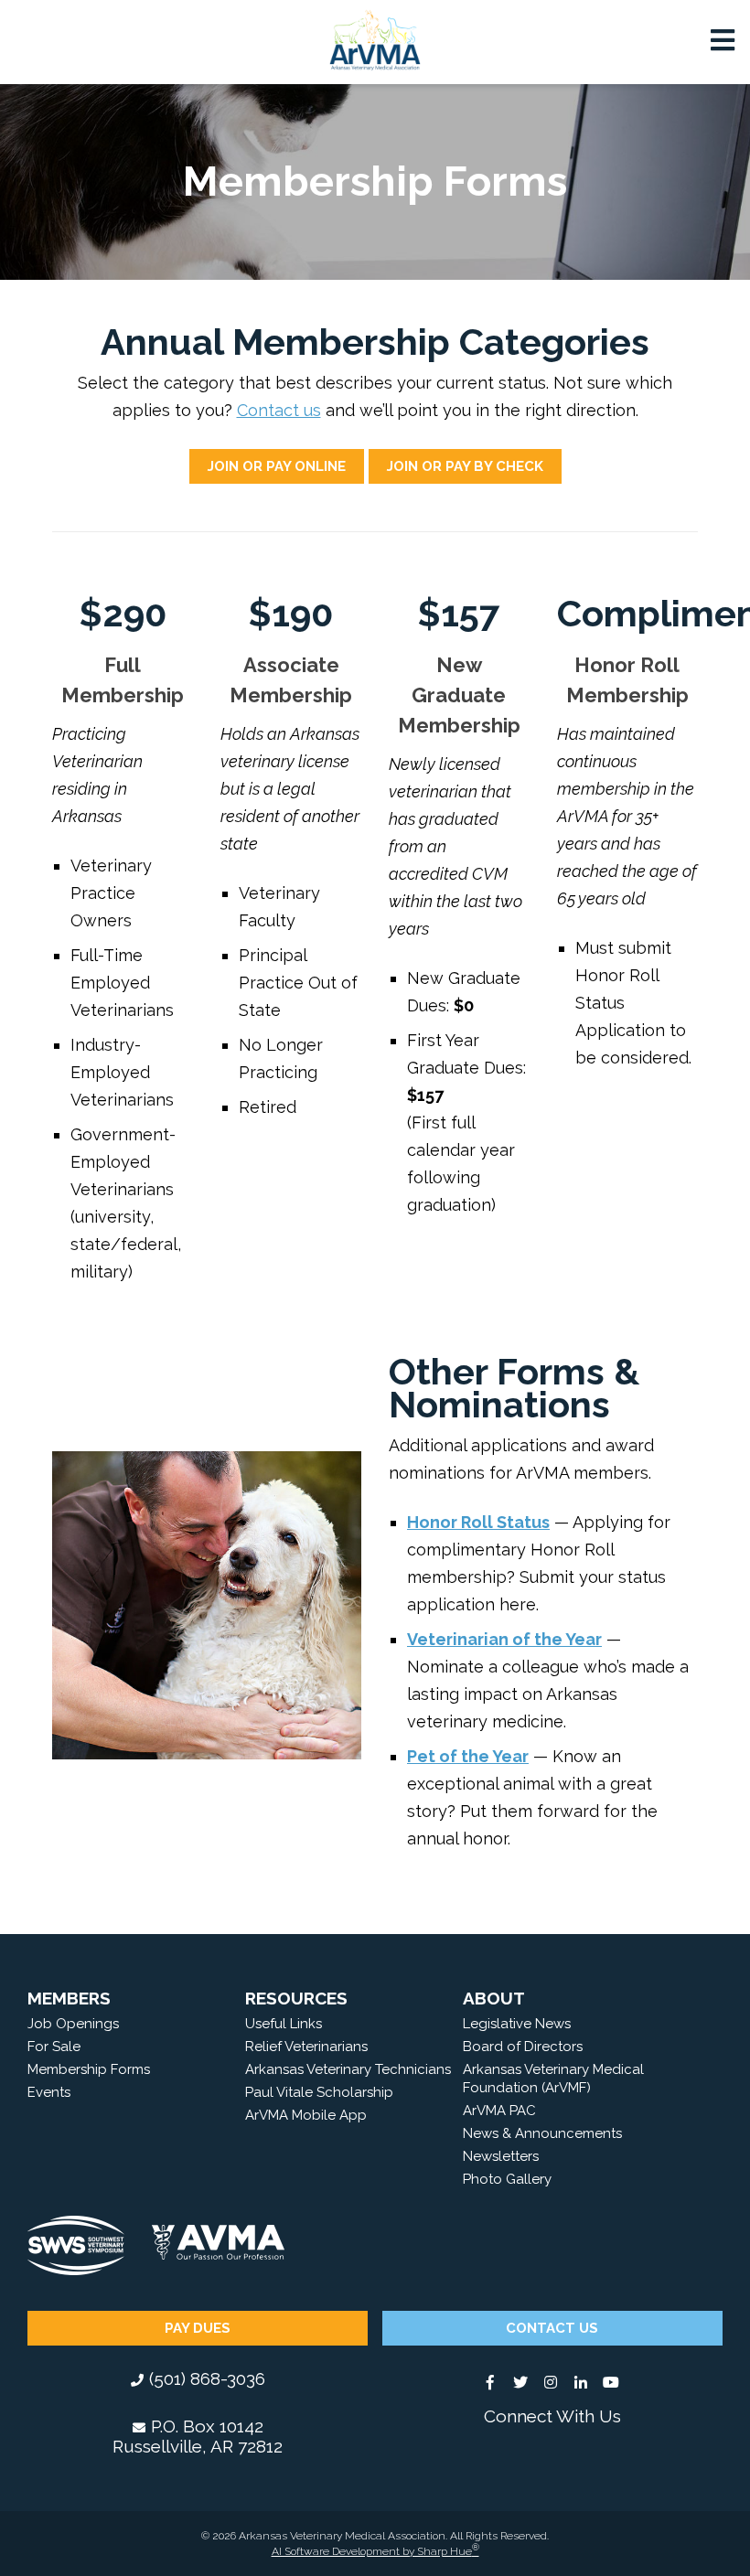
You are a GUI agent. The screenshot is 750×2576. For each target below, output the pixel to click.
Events (49, 2092)
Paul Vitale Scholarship (319, 2092)
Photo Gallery (507, 2179)
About (494, 1998)
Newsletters (501, 2156)
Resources (296, 1998)
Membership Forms (89, 2069)
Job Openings (73, 2024)
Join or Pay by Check (465, 466)
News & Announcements (542, 2133)
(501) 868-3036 (207, 2378)
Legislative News (517, 2024)
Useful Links (284, 2024)
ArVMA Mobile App (306, 2115)
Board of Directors (523, 2047)
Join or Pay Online (277, 466)
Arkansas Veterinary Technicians (348, 2069)
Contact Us (552, 2328)
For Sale (54, 2047)
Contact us (279, 410)
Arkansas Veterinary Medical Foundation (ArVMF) (553, 2079)
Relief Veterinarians (306, 2047)
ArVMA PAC (499, 2111)
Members (69, 1998)
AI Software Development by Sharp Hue (375, 2551)
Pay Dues (198, 2328)
